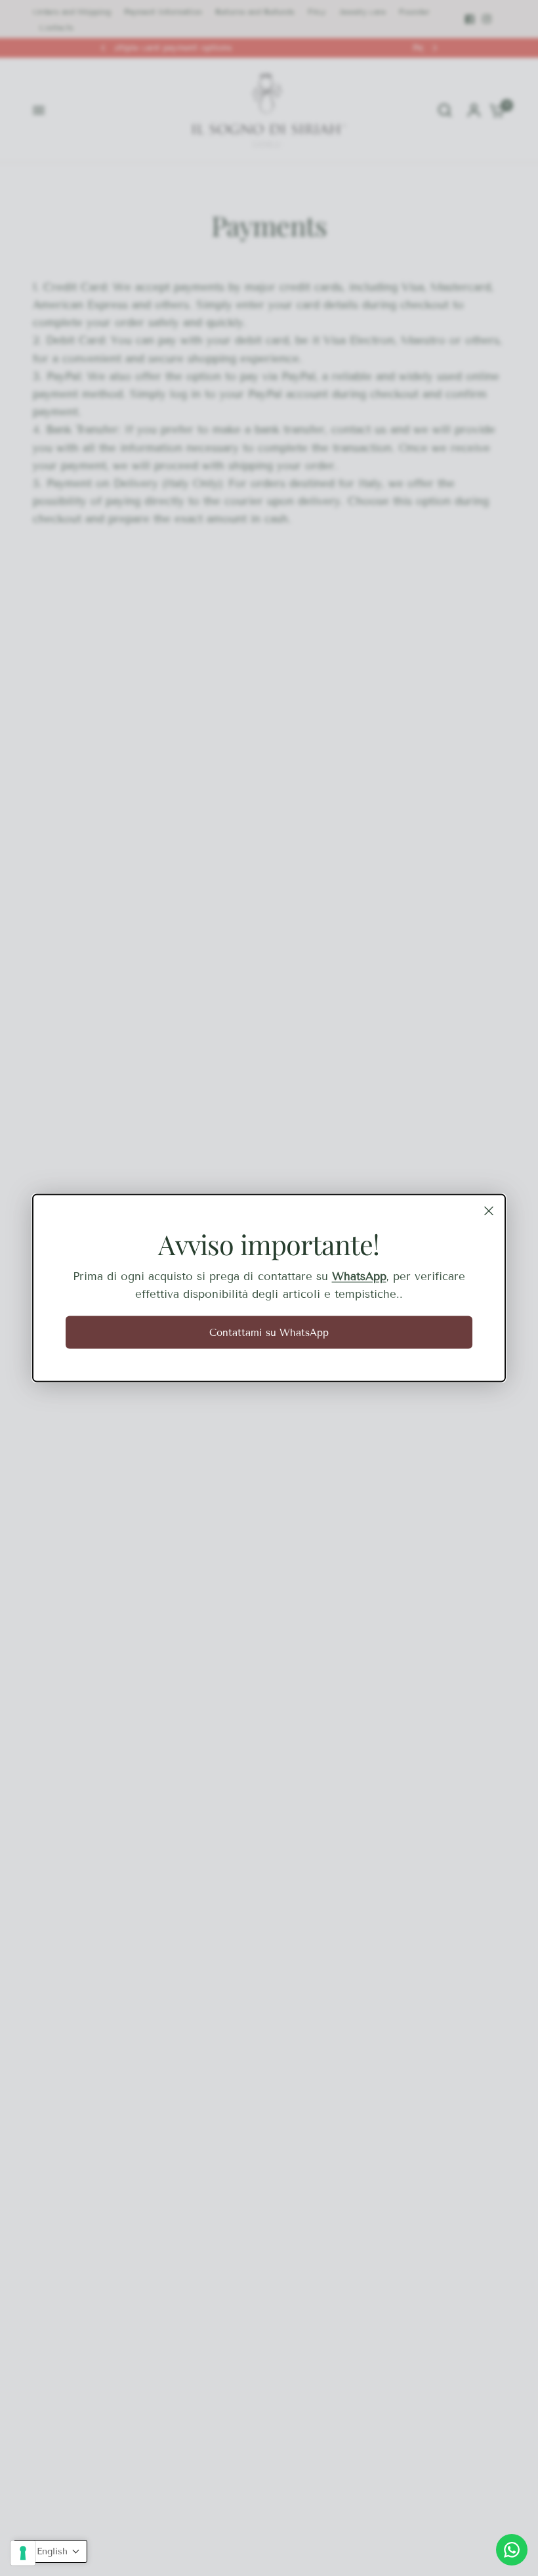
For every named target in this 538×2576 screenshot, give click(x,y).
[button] (50, 2551)
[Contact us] (512, 2550)
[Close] (489, 1211)
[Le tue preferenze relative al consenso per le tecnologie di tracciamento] (23, 2553)
